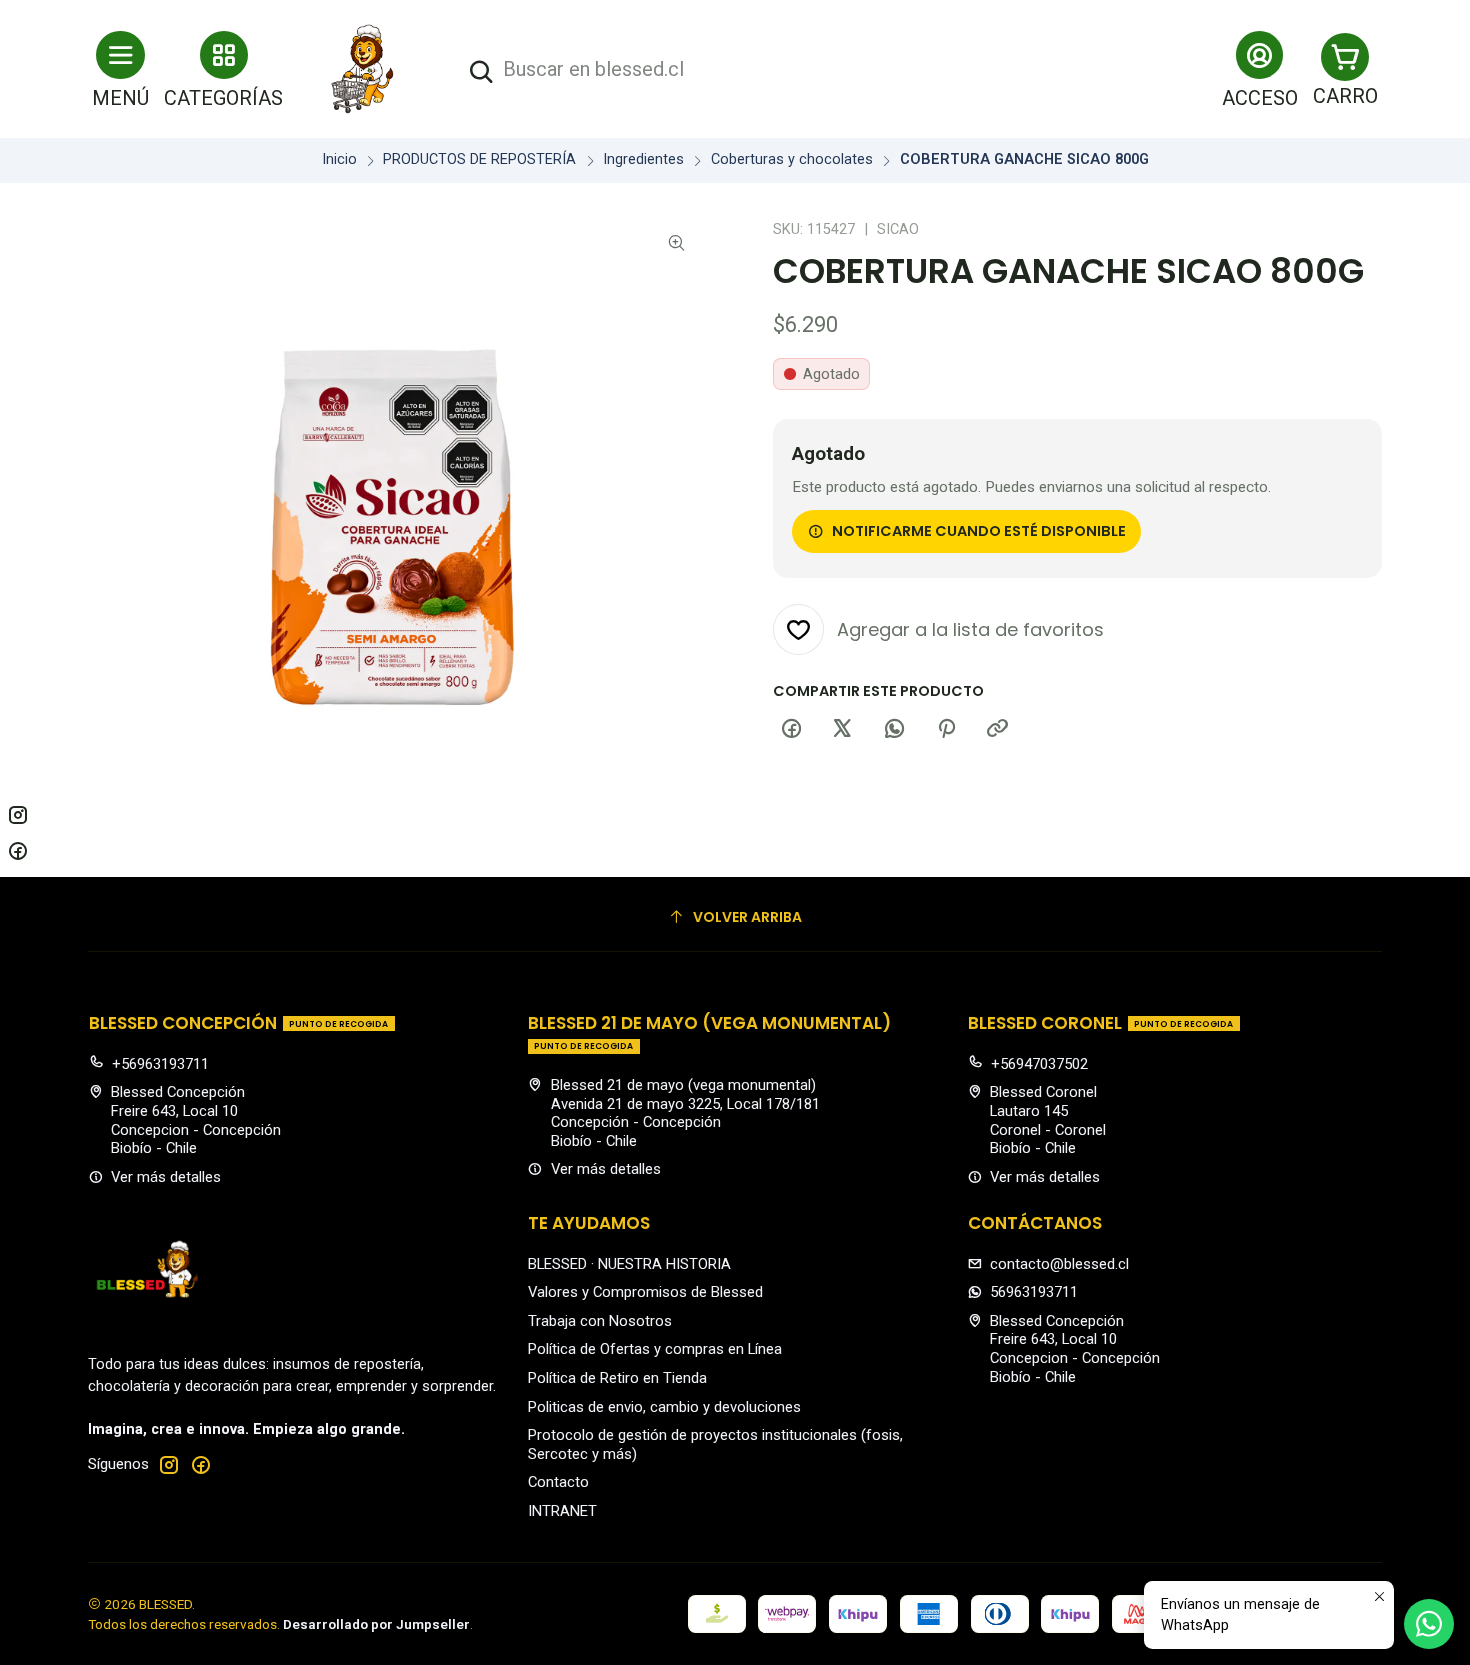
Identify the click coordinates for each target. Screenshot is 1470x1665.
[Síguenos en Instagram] (169, 1464)
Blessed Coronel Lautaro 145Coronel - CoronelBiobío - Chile (1048, 1120)
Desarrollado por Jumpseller (376, 1624)
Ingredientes (643, 160)
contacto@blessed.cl (1059, 1264)
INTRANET (562, 1511)
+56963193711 (160, 1064)
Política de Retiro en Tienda (617, 1378)
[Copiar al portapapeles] (998, 730)
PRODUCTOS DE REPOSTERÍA (479, 160)
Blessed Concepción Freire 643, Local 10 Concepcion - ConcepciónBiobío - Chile (196, 1120)
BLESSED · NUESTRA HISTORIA (629, 1264)
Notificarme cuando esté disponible (979, 531)
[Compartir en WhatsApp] (895, 730)
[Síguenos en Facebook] (201, 1464)
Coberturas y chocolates (792, 160)
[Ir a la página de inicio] (363, 69)
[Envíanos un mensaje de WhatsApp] (1429, 1624)
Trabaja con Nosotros (600, 1321)
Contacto (558, 1482)
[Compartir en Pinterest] (946, 730)
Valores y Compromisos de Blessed (645, 1292)
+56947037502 (1039, 1064)
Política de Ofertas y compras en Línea (655, 1349)
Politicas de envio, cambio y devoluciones (664, 1407)
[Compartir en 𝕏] (843, 730)
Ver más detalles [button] (166, 1177)
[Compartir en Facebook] (791, 730)
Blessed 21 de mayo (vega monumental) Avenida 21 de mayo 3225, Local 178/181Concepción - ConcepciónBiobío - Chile (685, 1113)
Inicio (339, 160)
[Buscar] (481, 72)
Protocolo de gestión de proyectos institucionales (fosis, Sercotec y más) (715, 1444)
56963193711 (1034, 1292)
